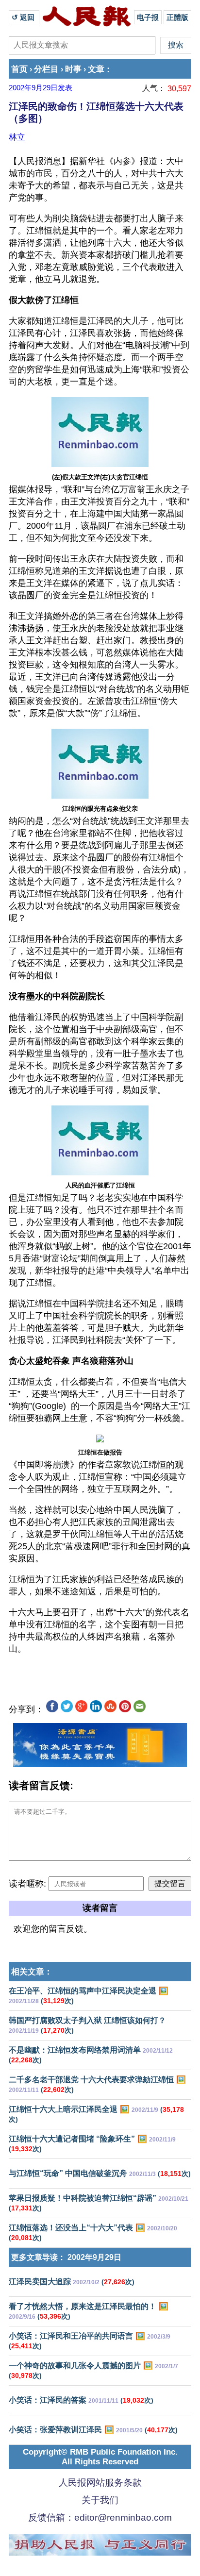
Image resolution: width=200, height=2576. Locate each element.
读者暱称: (27, 1884)
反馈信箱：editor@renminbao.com (100, 2517)
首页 (19, 69)
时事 (73, 69)
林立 (17, 137)
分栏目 (46, 69)
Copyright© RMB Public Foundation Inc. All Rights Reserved (100, 2457)
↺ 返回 (24, 17)
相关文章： (32, 1972)
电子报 (148, 17)
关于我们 (100, 2500)
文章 (96, 69)
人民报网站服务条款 (100, 2483)
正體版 (177, 17)
